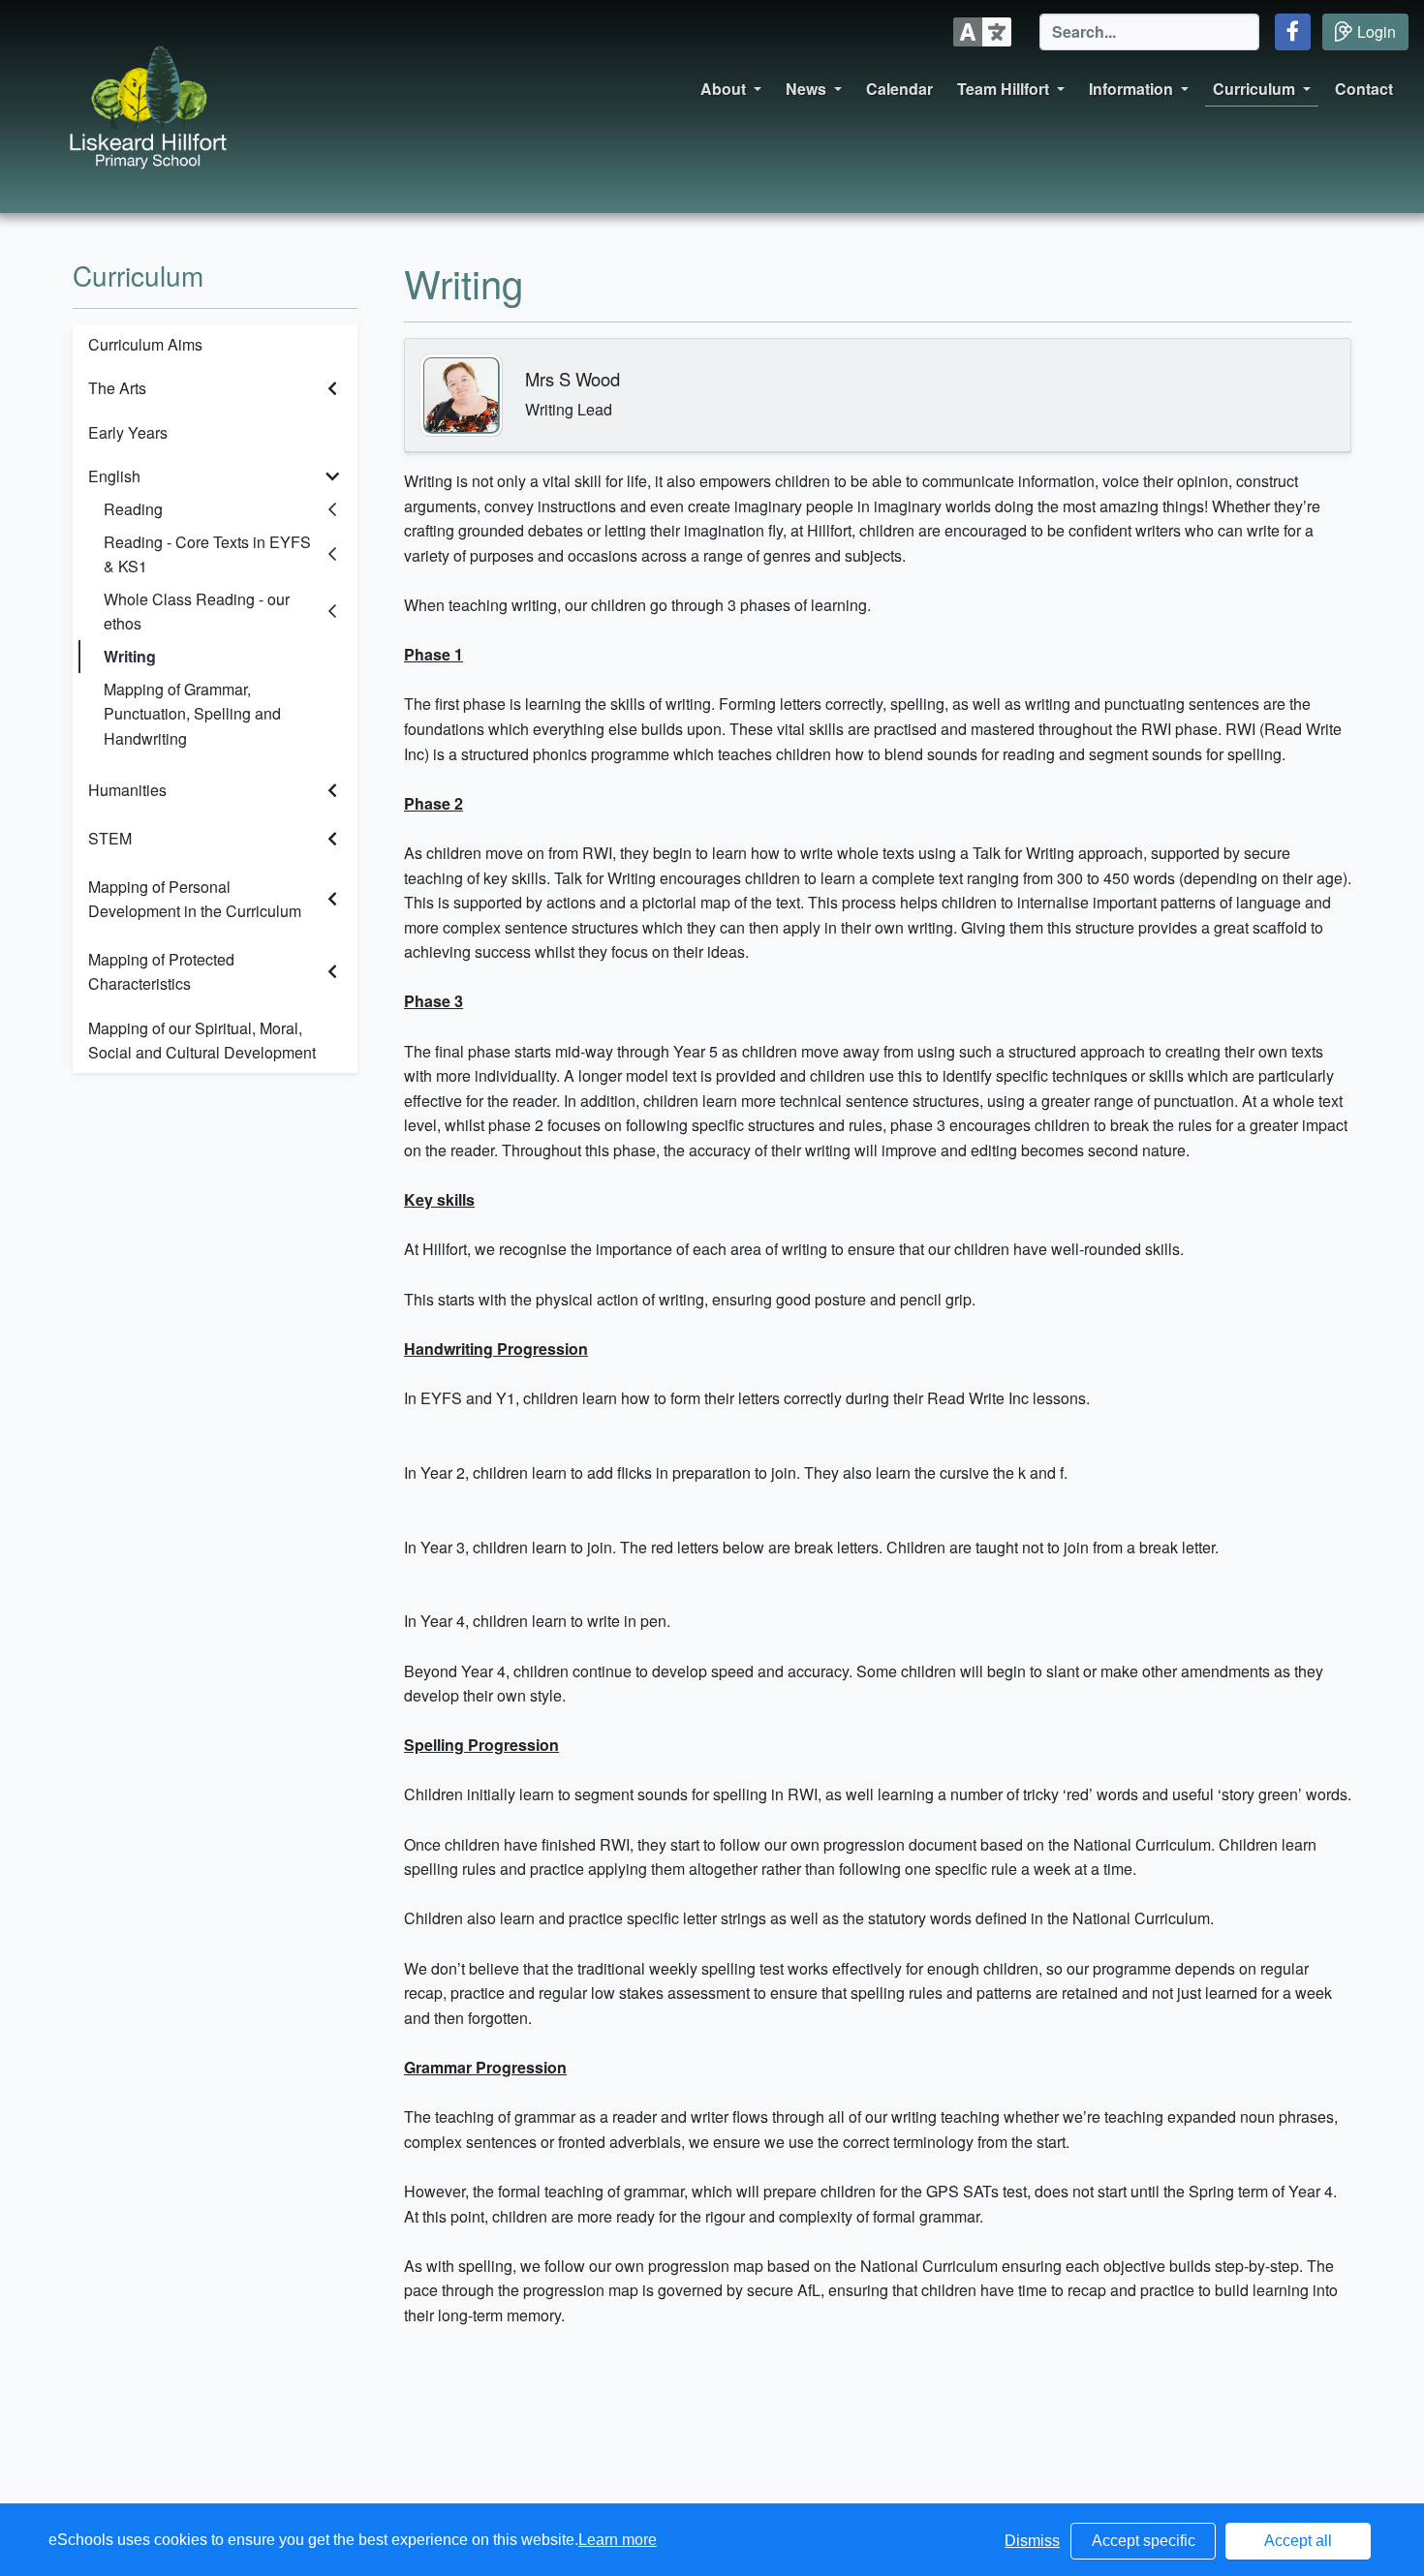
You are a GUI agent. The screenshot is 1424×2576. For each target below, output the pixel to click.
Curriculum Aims (145, 344)
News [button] (806, 89)
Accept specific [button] (1144, 2541)
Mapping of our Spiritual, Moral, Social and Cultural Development (202, 1041)
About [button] (723, 89)
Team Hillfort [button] (1003, 89)
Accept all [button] (1298, 2541)
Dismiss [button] (1032, 2541)
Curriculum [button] (1254, 89)
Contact (1364, 89)
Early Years (128, 432)
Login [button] (1377, 31)
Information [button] (1131, 89)
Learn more (618, 2540)
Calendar (899, 89)
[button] (1293, 32)
